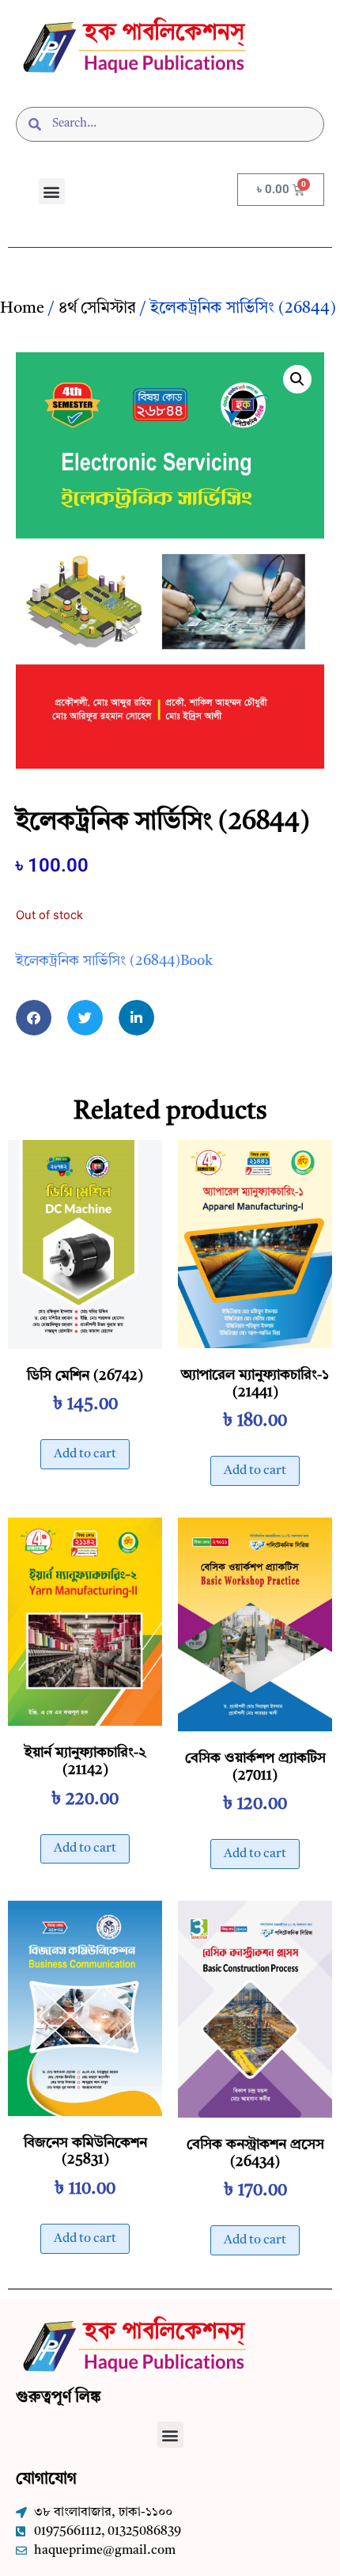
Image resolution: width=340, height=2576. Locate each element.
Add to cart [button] (85, 1454)
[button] (52, 191)
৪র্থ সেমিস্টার (97, 309)
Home (22, 309)
